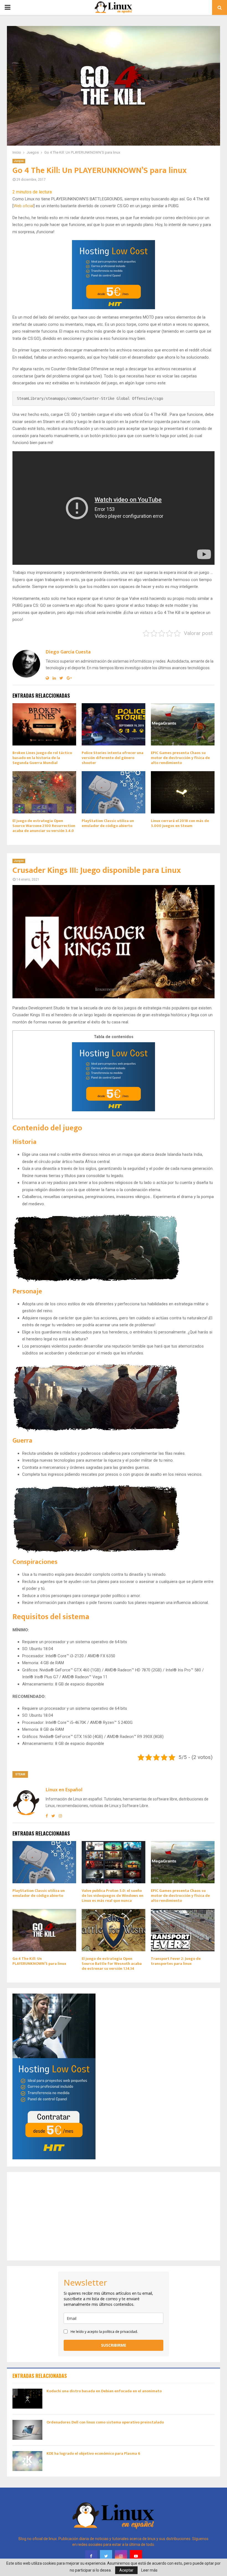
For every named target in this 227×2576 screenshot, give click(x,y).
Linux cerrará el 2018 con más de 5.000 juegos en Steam (180, 823)
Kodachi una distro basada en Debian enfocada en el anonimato (104, 2391)
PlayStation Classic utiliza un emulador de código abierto (108, 823)
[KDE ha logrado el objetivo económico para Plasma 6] (27, 2461)
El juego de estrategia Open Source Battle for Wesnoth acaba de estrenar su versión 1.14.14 (112, 1964)
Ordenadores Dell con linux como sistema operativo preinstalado (105, 2422)
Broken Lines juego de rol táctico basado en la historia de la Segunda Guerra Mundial (42, 758)
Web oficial (24, 206)
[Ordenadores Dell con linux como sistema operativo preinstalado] (27, 2430)
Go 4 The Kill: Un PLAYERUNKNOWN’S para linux (39, 1961)
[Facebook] (91, 2556)
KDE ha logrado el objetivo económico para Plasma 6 (93, 2453)
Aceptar (126, 2570)
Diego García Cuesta (68, 652)
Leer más (149, 2570)
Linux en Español (64, 1790)
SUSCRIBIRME (114, 2345)
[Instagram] (121, 2556)
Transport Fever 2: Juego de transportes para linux (176, 1961)
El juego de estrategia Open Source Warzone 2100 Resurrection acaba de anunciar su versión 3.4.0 (44, 826)
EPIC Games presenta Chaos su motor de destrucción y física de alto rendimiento (180, 758)
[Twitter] (106, 2556)
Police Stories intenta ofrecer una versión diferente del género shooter (113, 758)
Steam (20, 1774)
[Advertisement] (114, 2216)
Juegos (19, 161)
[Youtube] (136, 2556)
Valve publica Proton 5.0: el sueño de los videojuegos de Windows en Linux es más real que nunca (113, 1896)
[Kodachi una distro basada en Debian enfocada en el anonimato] (27, 2399)
